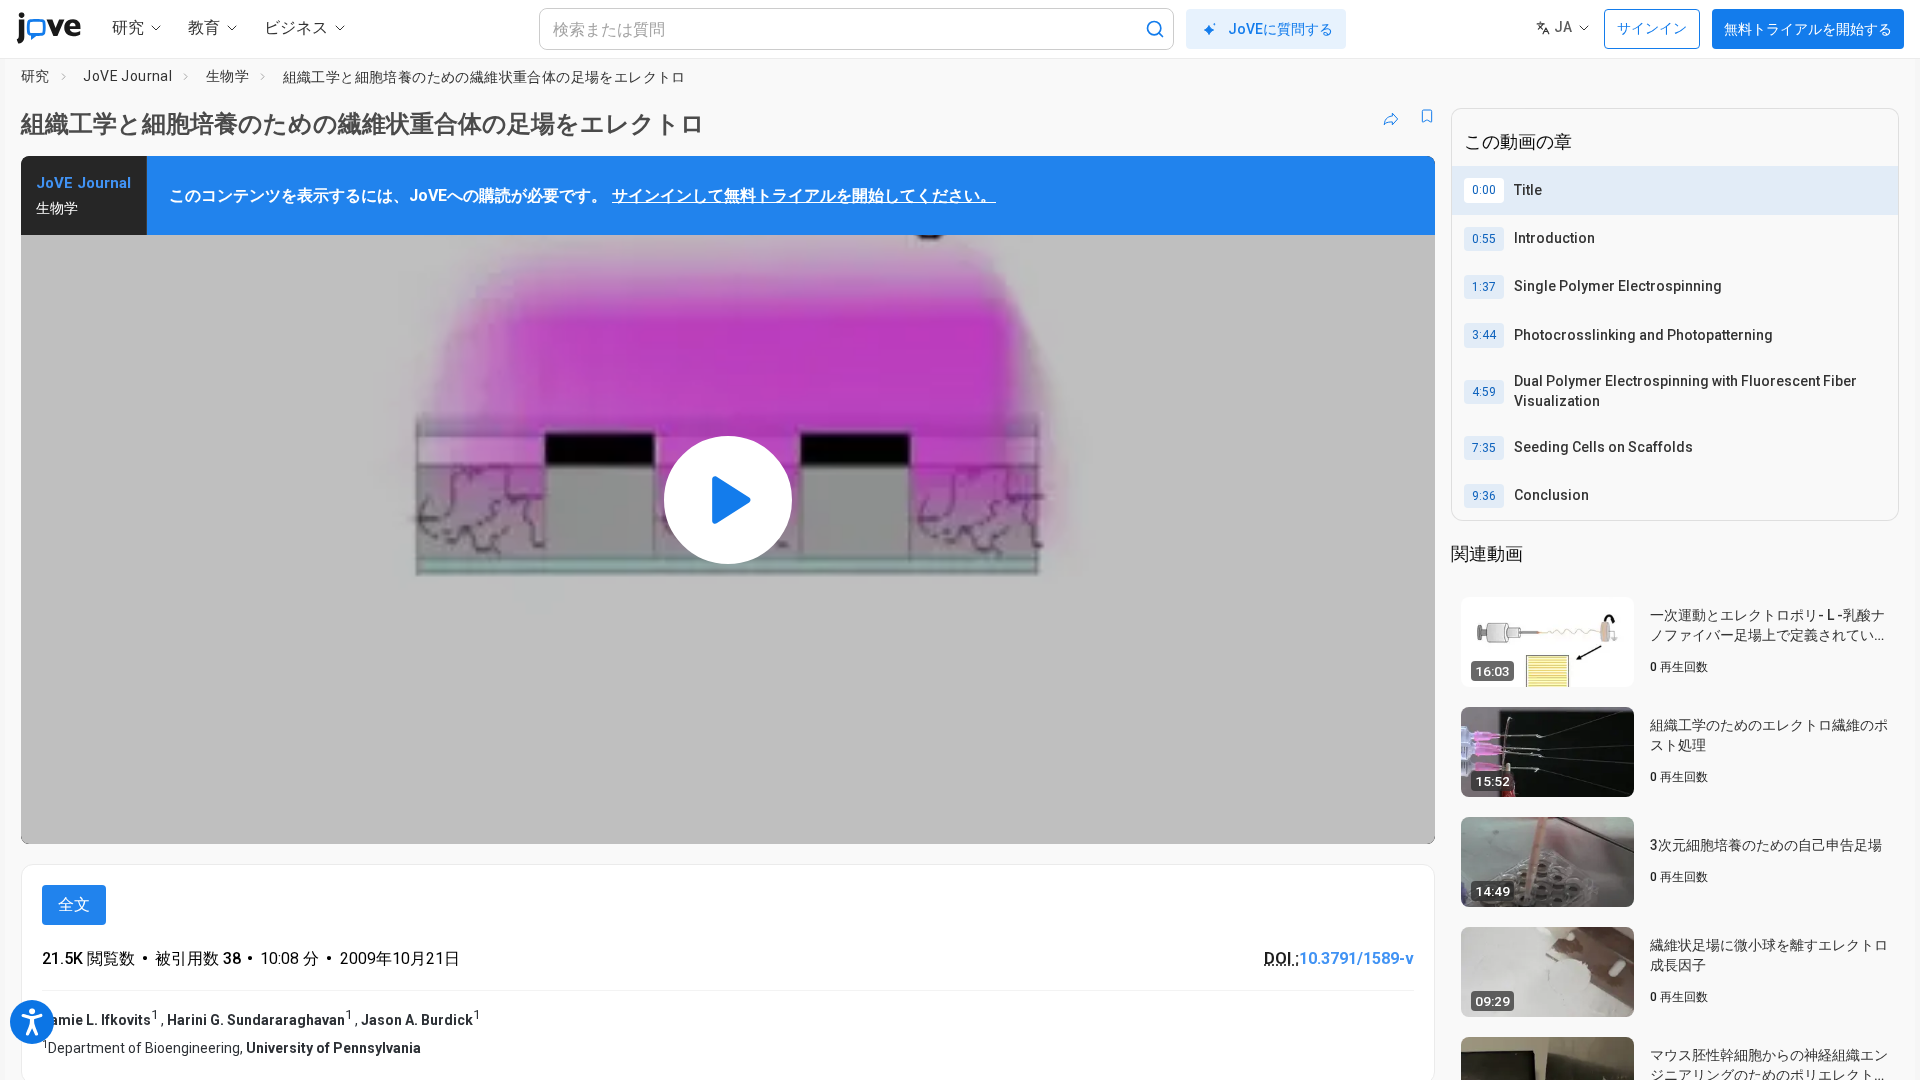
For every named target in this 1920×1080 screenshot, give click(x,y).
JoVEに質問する (1280, 29)
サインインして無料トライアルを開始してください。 (804, 195)
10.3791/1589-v (1356, 958)
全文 (74, 904)
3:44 (1484, 335)
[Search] (1155, 29)
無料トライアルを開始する (1808, 29)
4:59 (1484, 392)
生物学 (227, 76)
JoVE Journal (127, 76)
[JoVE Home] (48, 28)
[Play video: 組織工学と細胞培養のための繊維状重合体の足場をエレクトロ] (728, 500)
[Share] (1391, 116)
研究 (35, 76)
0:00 (1484, 190)
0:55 (1484, 239)
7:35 (1484, 448)
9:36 (1484, 496)
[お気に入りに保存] (1427, 116)
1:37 (1484, 287)
